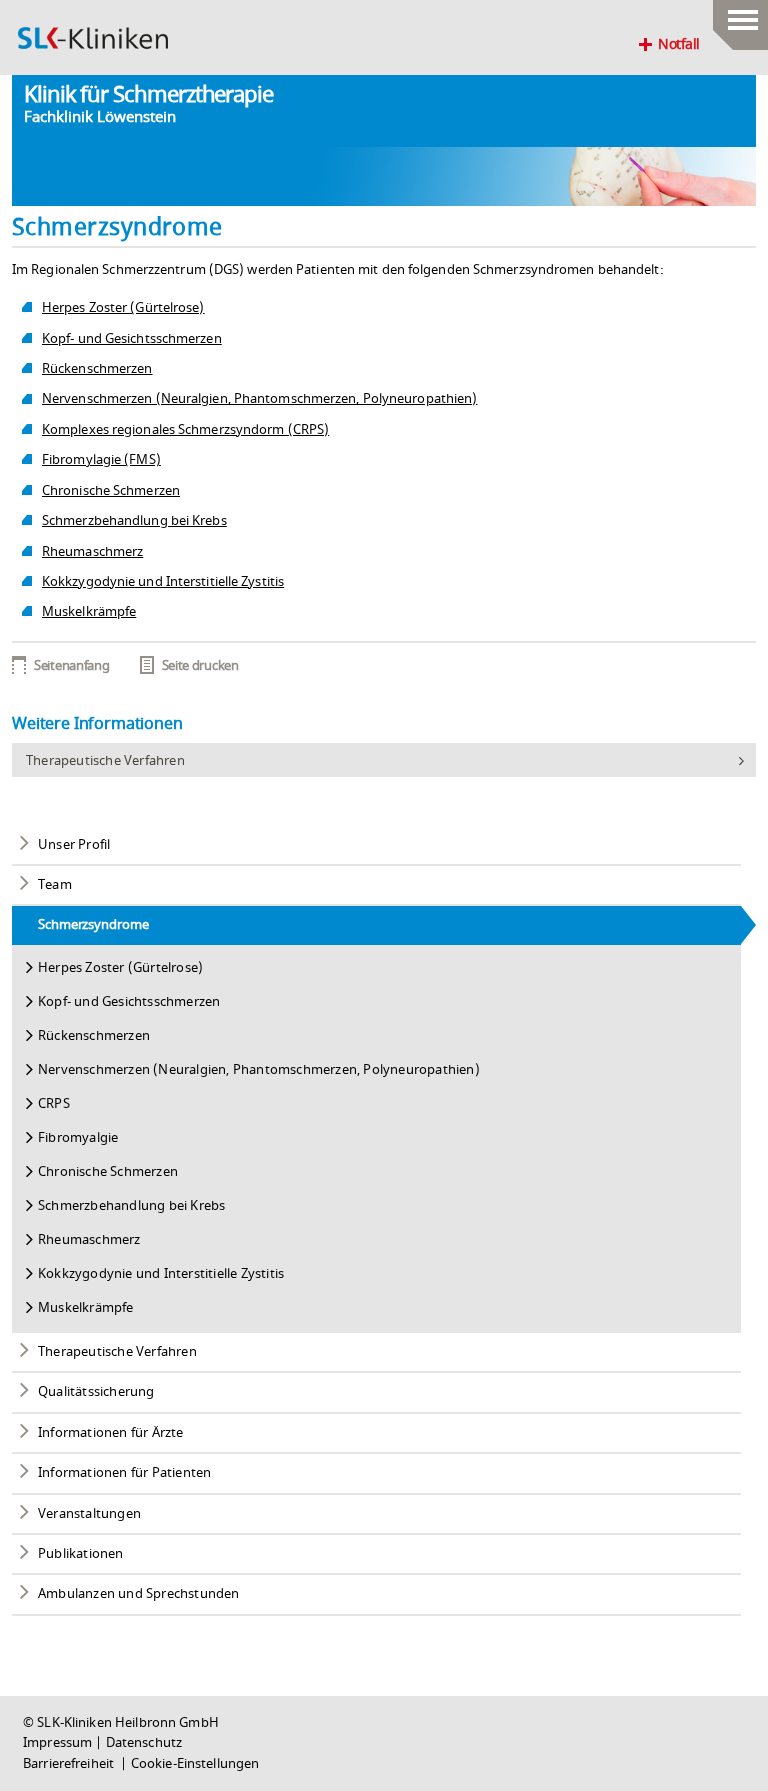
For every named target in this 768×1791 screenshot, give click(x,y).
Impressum (57, 1743)
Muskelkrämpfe (89, 612)
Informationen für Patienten (124, 1473)
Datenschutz (144, 1743)
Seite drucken (200, 666)
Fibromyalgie (78, 1138)
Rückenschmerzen (97, 369)
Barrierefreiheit (70, 1764)
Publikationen (81, 1554)
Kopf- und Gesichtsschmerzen (132, 339)
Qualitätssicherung (96, 1392)
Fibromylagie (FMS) (101, 460)
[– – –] (740, 15)
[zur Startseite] (93, 38)
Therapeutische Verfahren (105, 761)
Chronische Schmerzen (111, 491)
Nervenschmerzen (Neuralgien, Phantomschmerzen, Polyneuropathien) (259, 399)
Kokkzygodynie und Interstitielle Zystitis (163, 582)
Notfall (679, 45)
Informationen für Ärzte (111, 1433)
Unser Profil (74, 845)
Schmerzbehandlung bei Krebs (134, 521)
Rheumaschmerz (92, 552)
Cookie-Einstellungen (195, 1764)
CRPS (54, 1104)
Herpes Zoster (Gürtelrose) (123, 308)
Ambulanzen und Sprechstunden (139, 1594)
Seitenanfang (71, 666)
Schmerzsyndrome (93, 925)
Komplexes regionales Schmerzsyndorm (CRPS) (185, 430)
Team (55, 885)
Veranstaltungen (89, 1514)
